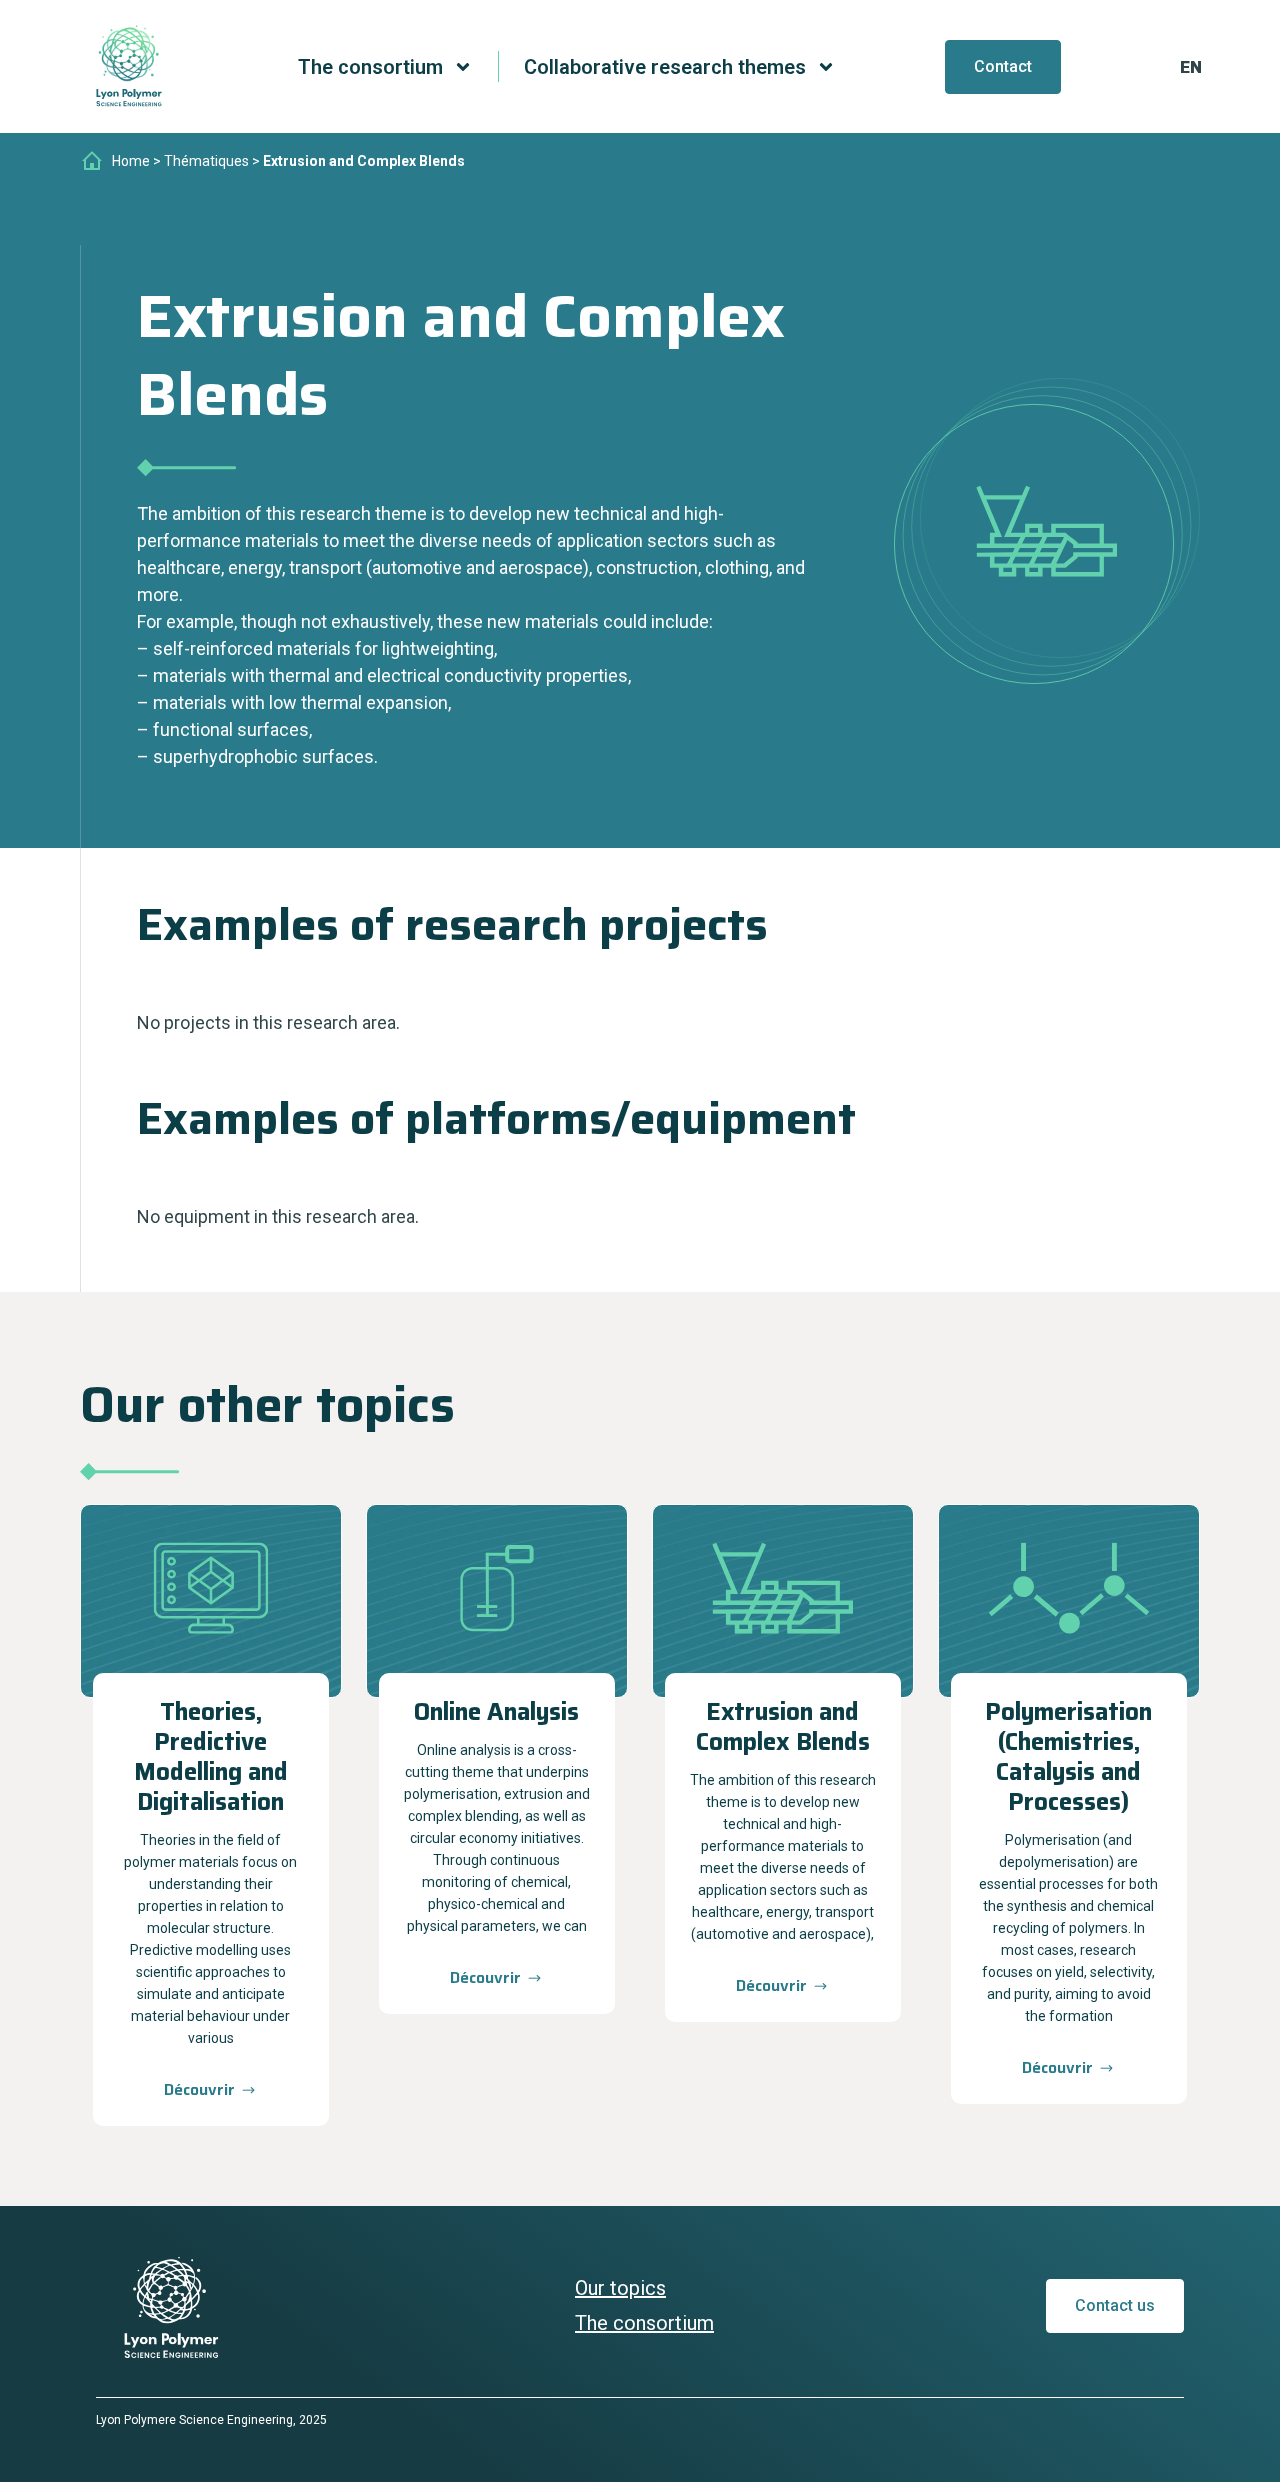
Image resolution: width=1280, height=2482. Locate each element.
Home (131, 161)
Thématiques (206, 161)
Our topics (620, 2288)
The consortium (644, 2323)
